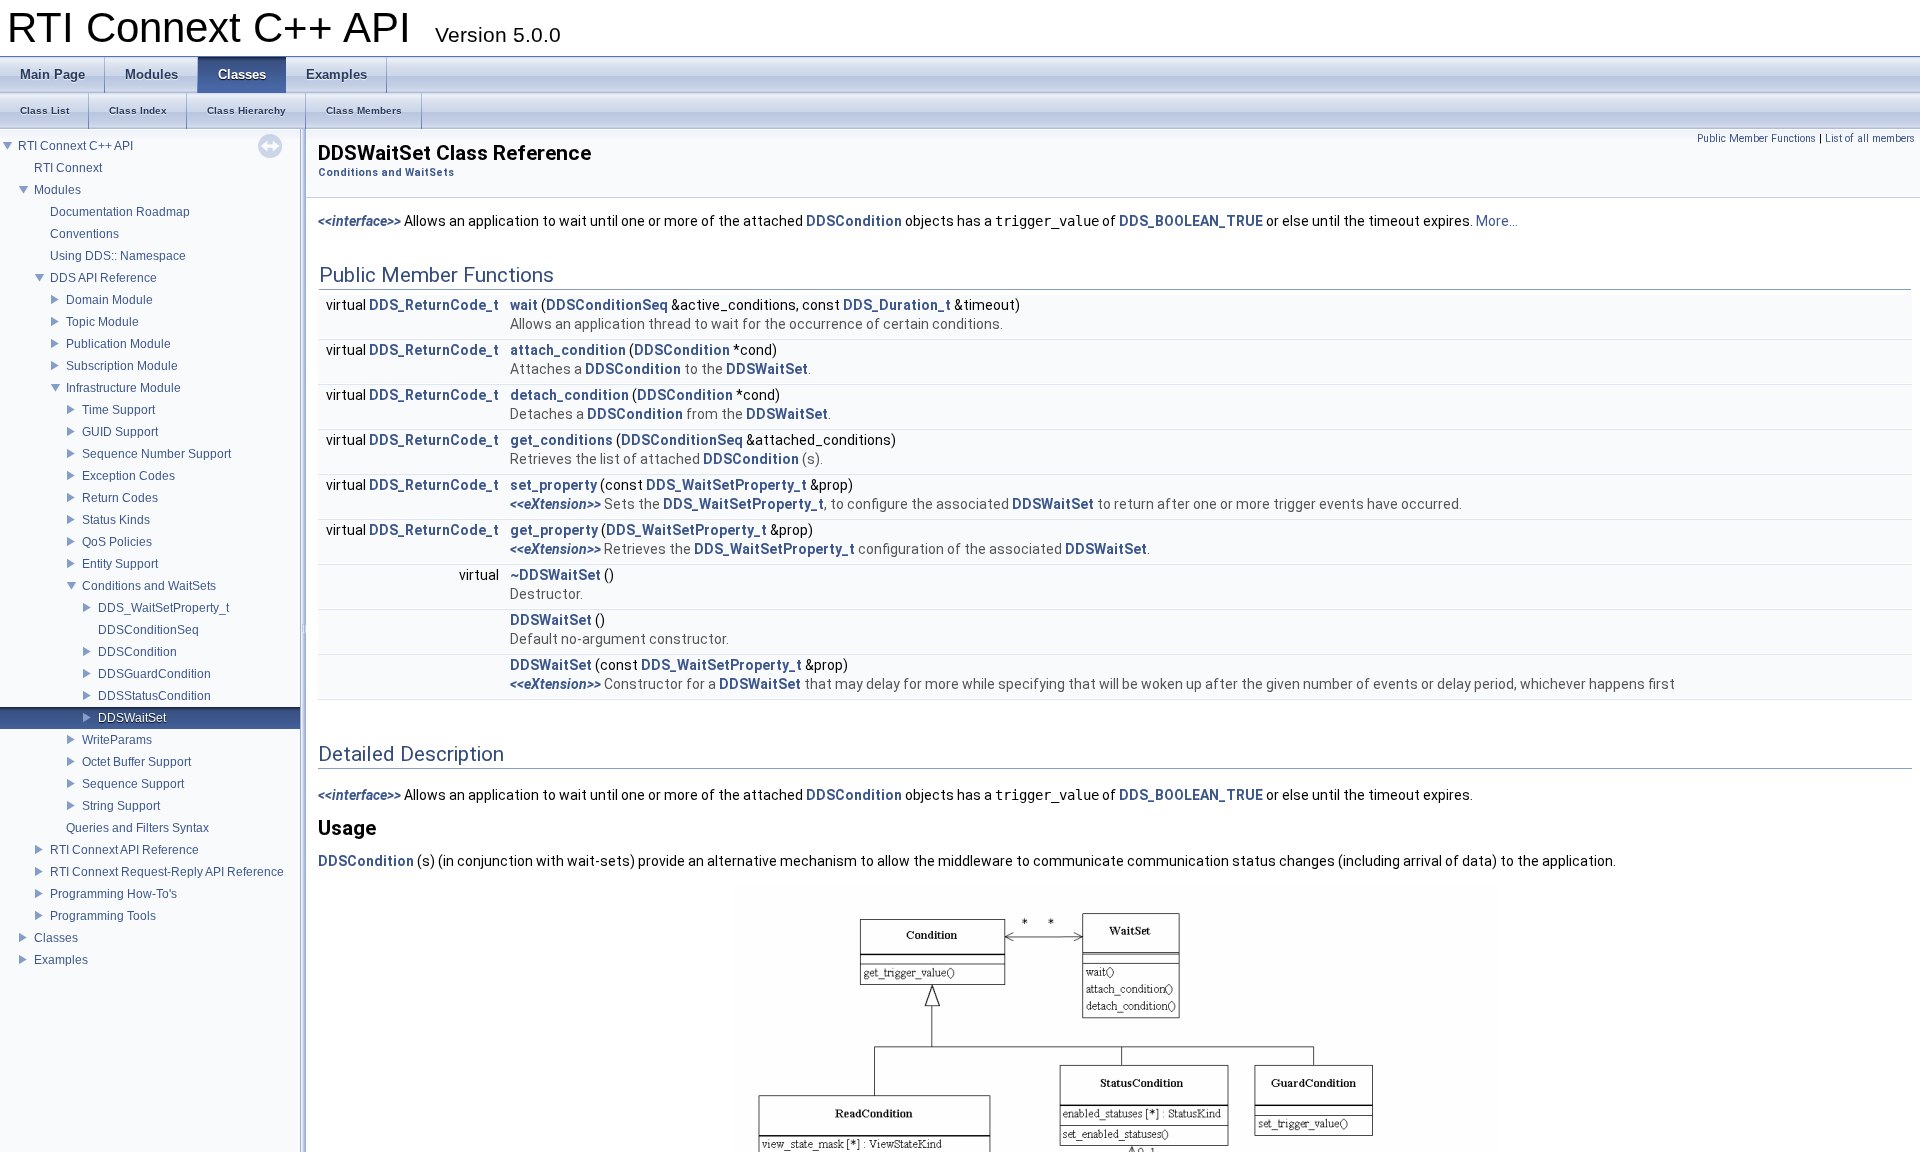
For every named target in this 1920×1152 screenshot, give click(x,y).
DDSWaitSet (132, 718)
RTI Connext (68, 168)
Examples (61, 960)
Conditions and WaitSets (149, 586)
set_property (553, 485)
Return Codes (120, 498)
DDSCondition (137, 652)
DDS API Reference (103, 278)
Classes (56, 938)
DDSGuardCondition (154, 674)
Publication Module (118, 344)
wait (524, 305)
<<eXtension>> (555, 504)
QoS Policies (117, 542)
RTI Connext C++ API (75, 146)
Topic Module (102, 322)
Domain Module (109, 300)
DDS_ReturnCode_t (434, 305)
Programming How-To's (113, 894)
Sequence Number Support (156, 454)
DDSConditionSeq (148, 630)
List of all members (1870, 138)
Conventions (84, 234)
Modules (57, 190)
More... (1497, 221)
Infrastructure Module (123, 388)
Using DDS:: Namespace (118, 256)
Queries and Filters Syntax (137, 828)
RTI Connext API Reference (124, 850)
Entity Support (120, 564)
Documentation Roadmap (120, 212)
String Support (121, 806)
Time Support (118, 410)
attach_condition (568, 350)
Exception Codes (128, 476)
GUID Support (120, 432)
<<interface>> (359, 221)
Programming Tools (103, 916)
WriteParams (117, 740)
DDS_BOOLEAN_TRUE (1191, 221)
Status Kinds (116, 520)
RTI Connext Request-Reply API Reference (167, 872)
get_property (554, 530)
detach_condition (569, 395)
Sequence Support (133, 784)
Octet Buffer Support (136, 762)
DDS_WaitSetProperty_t (163, 608)
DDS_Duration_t (897, 305)
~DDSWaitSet (555, 575)
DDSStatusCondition (154, 696)
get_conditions (561, 440)
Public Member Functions (1756, 138)
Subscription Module (122, 366)
